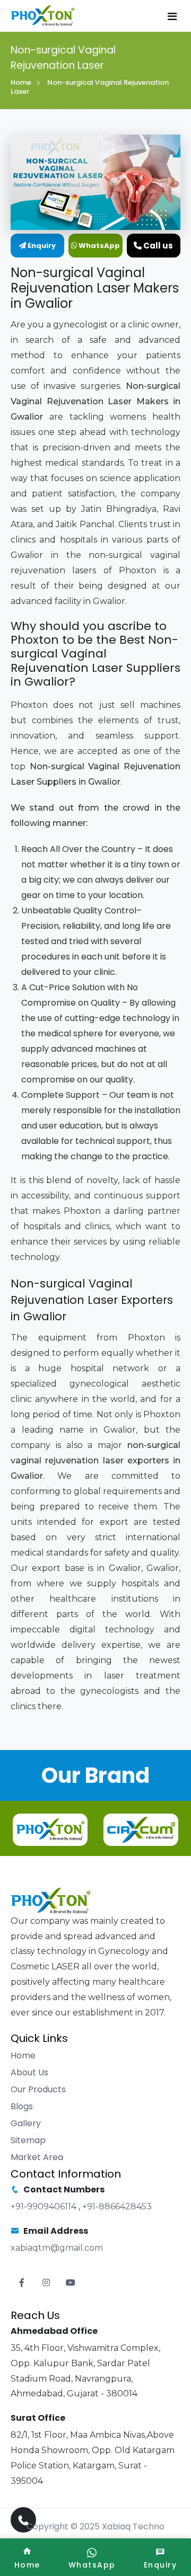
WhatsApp (98, 246)
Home (21, 82)
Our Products (38, 2089)
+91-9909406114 (45, 2206)
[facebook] (22, 2283)
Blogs (22, 2106)
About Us (29, 2072)
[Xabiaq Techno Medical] (42, 16)
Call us (157, 246)
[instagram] (46, 2283)
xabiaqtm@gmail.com (57, 2248)
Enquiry (41, 246)
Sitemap (28, 2140)
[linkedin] (71, 2283)
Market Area (37, 2157)
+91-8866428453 (117, 2206)
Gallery (26, 2123)
